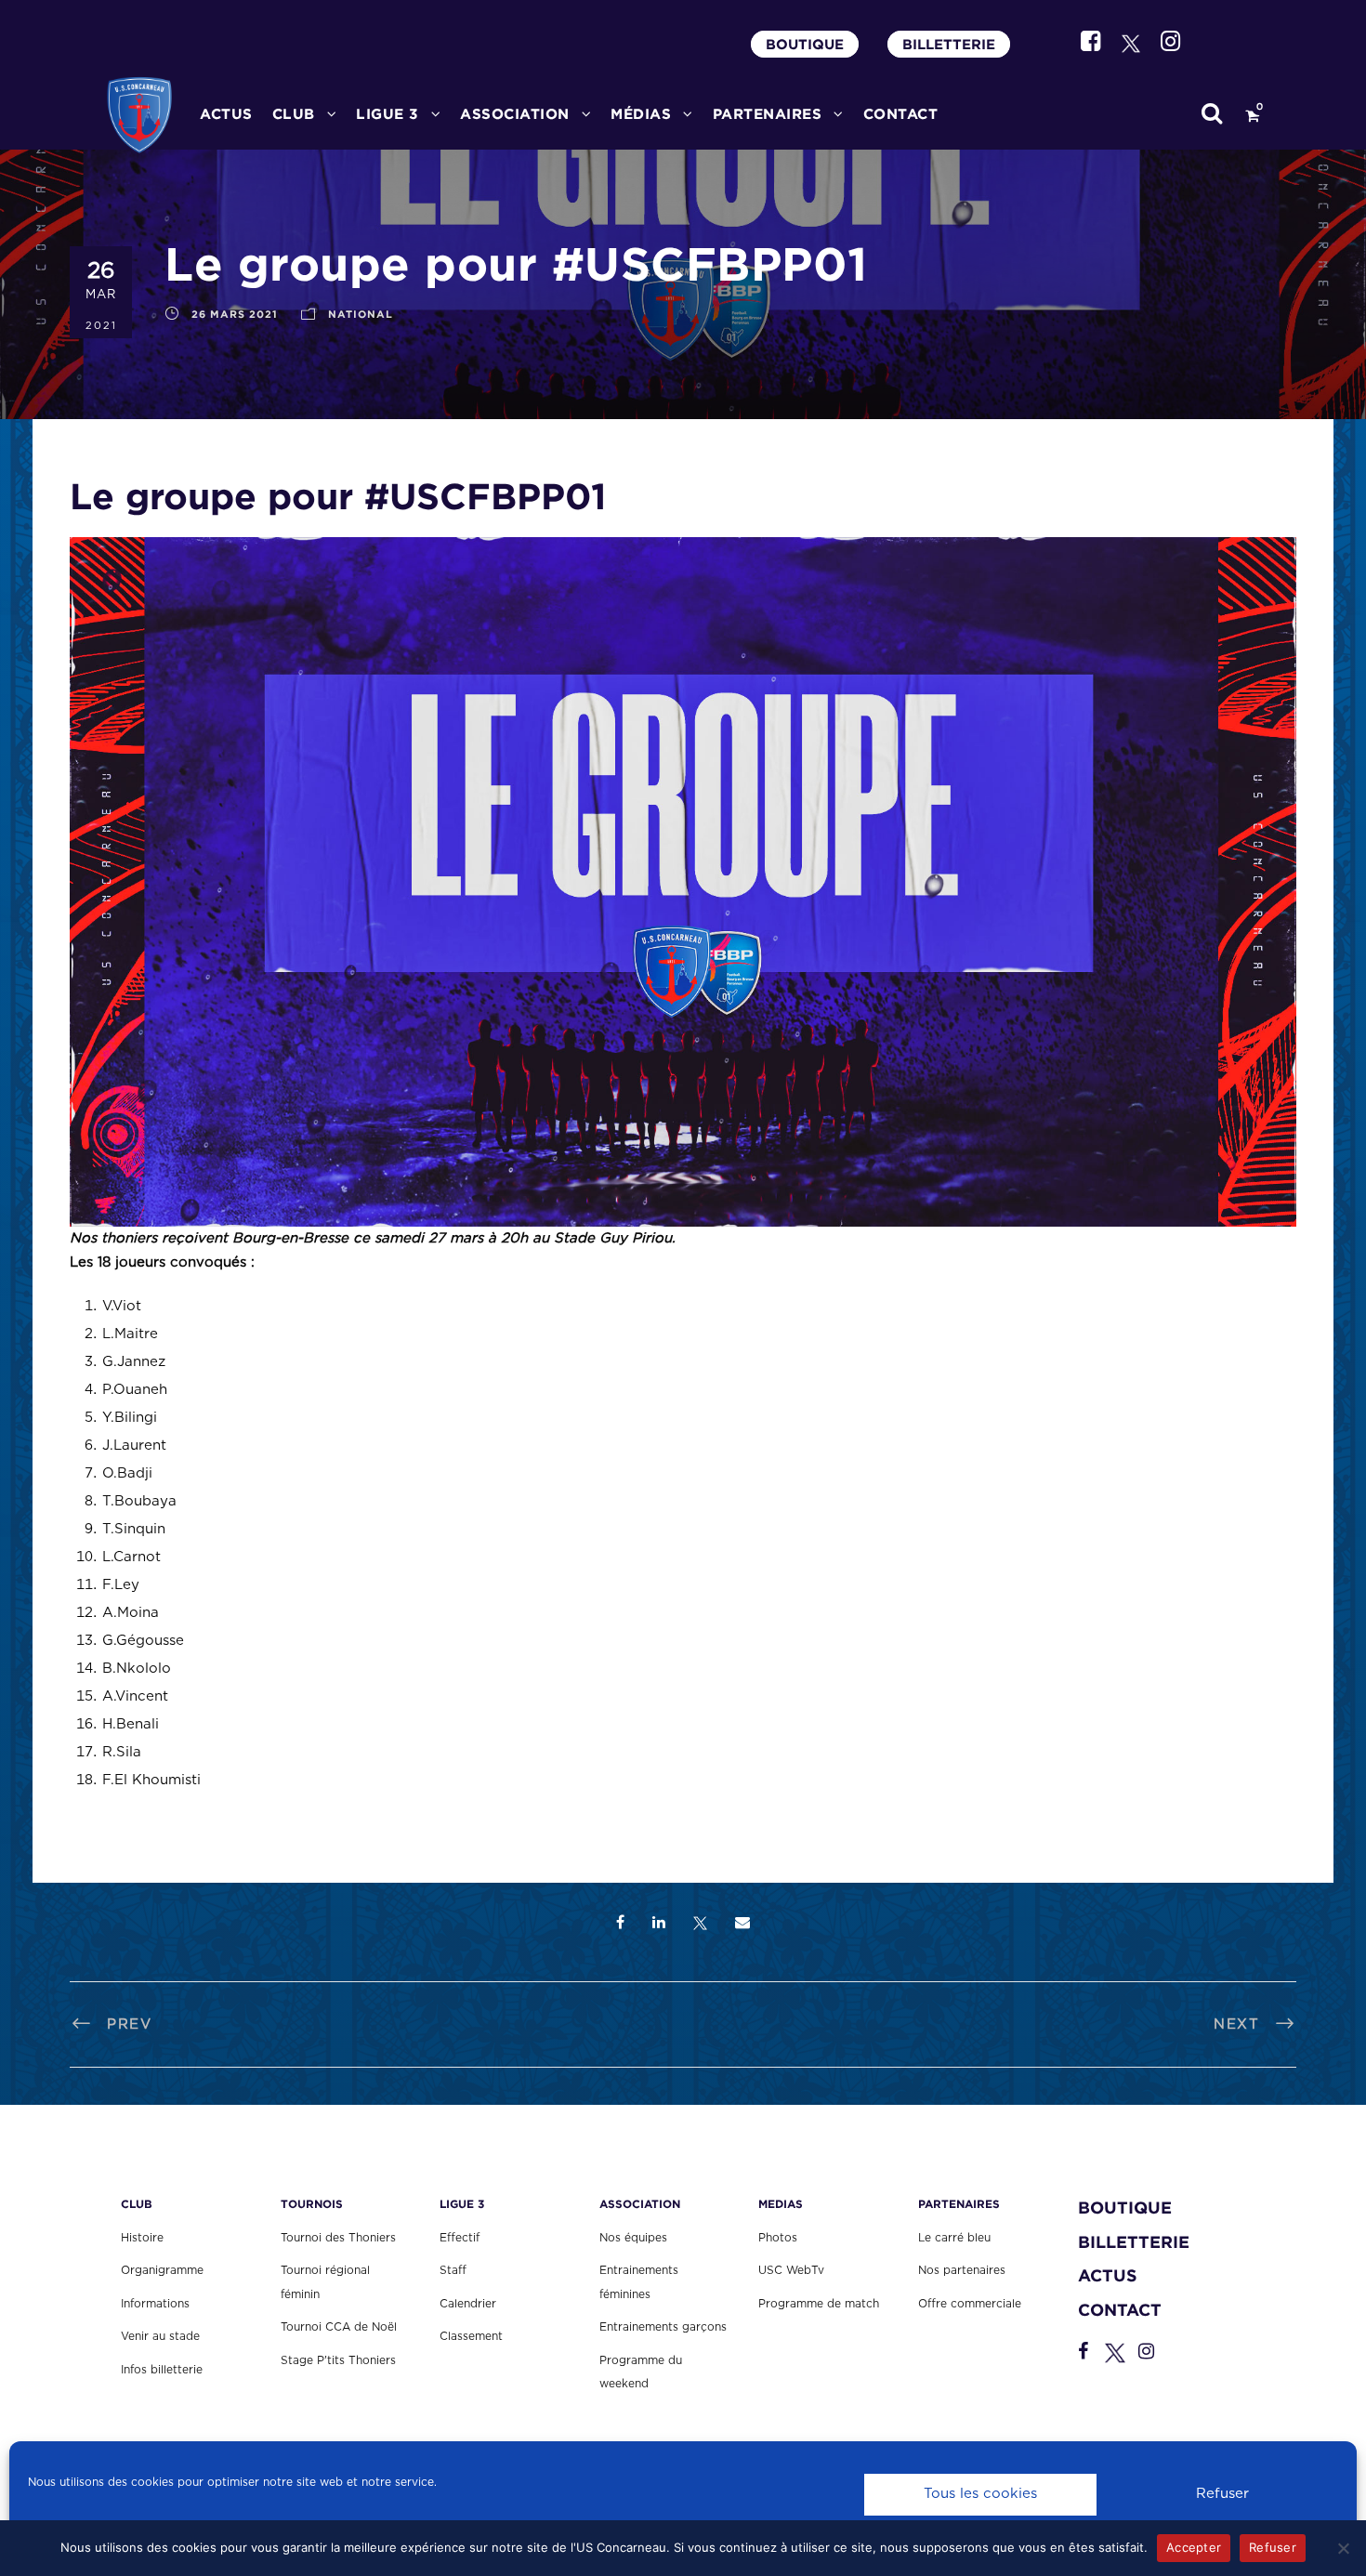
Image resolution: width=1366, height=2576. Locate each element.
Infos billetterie (162, 2370)
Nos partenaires (962, 2270)
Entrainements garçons (663, 2327)
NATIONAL (361, 314)
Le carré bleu (954, 2238)
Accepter (1194, 2547)
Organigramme (162, 2270)
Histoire (142, 2238)
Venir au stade (160, 2336)
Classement (471, 2336)
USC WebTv (791, 2270)
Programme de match (819, 2304)
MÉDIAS (641, 114)
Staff (453, 2270)
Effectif (460, 2238)
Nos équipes (633, 2238)
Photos (778, 2238)
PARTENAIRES (768, 114)
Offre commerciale (970, 2304)
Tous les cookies (980, 2494)
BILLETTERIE (949, 44)
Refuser (1222, 2494)
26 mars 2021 (235, 314)
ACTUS (226, 114)
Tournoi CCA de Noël (339, 2327)
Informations (155, 2304)
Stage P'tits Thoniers (338, 2360)
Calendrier (468, 2304)
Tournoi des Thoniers (338, 2238)
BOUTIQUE (805, 44)
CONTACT (901, 114)
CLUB (294, 114)
